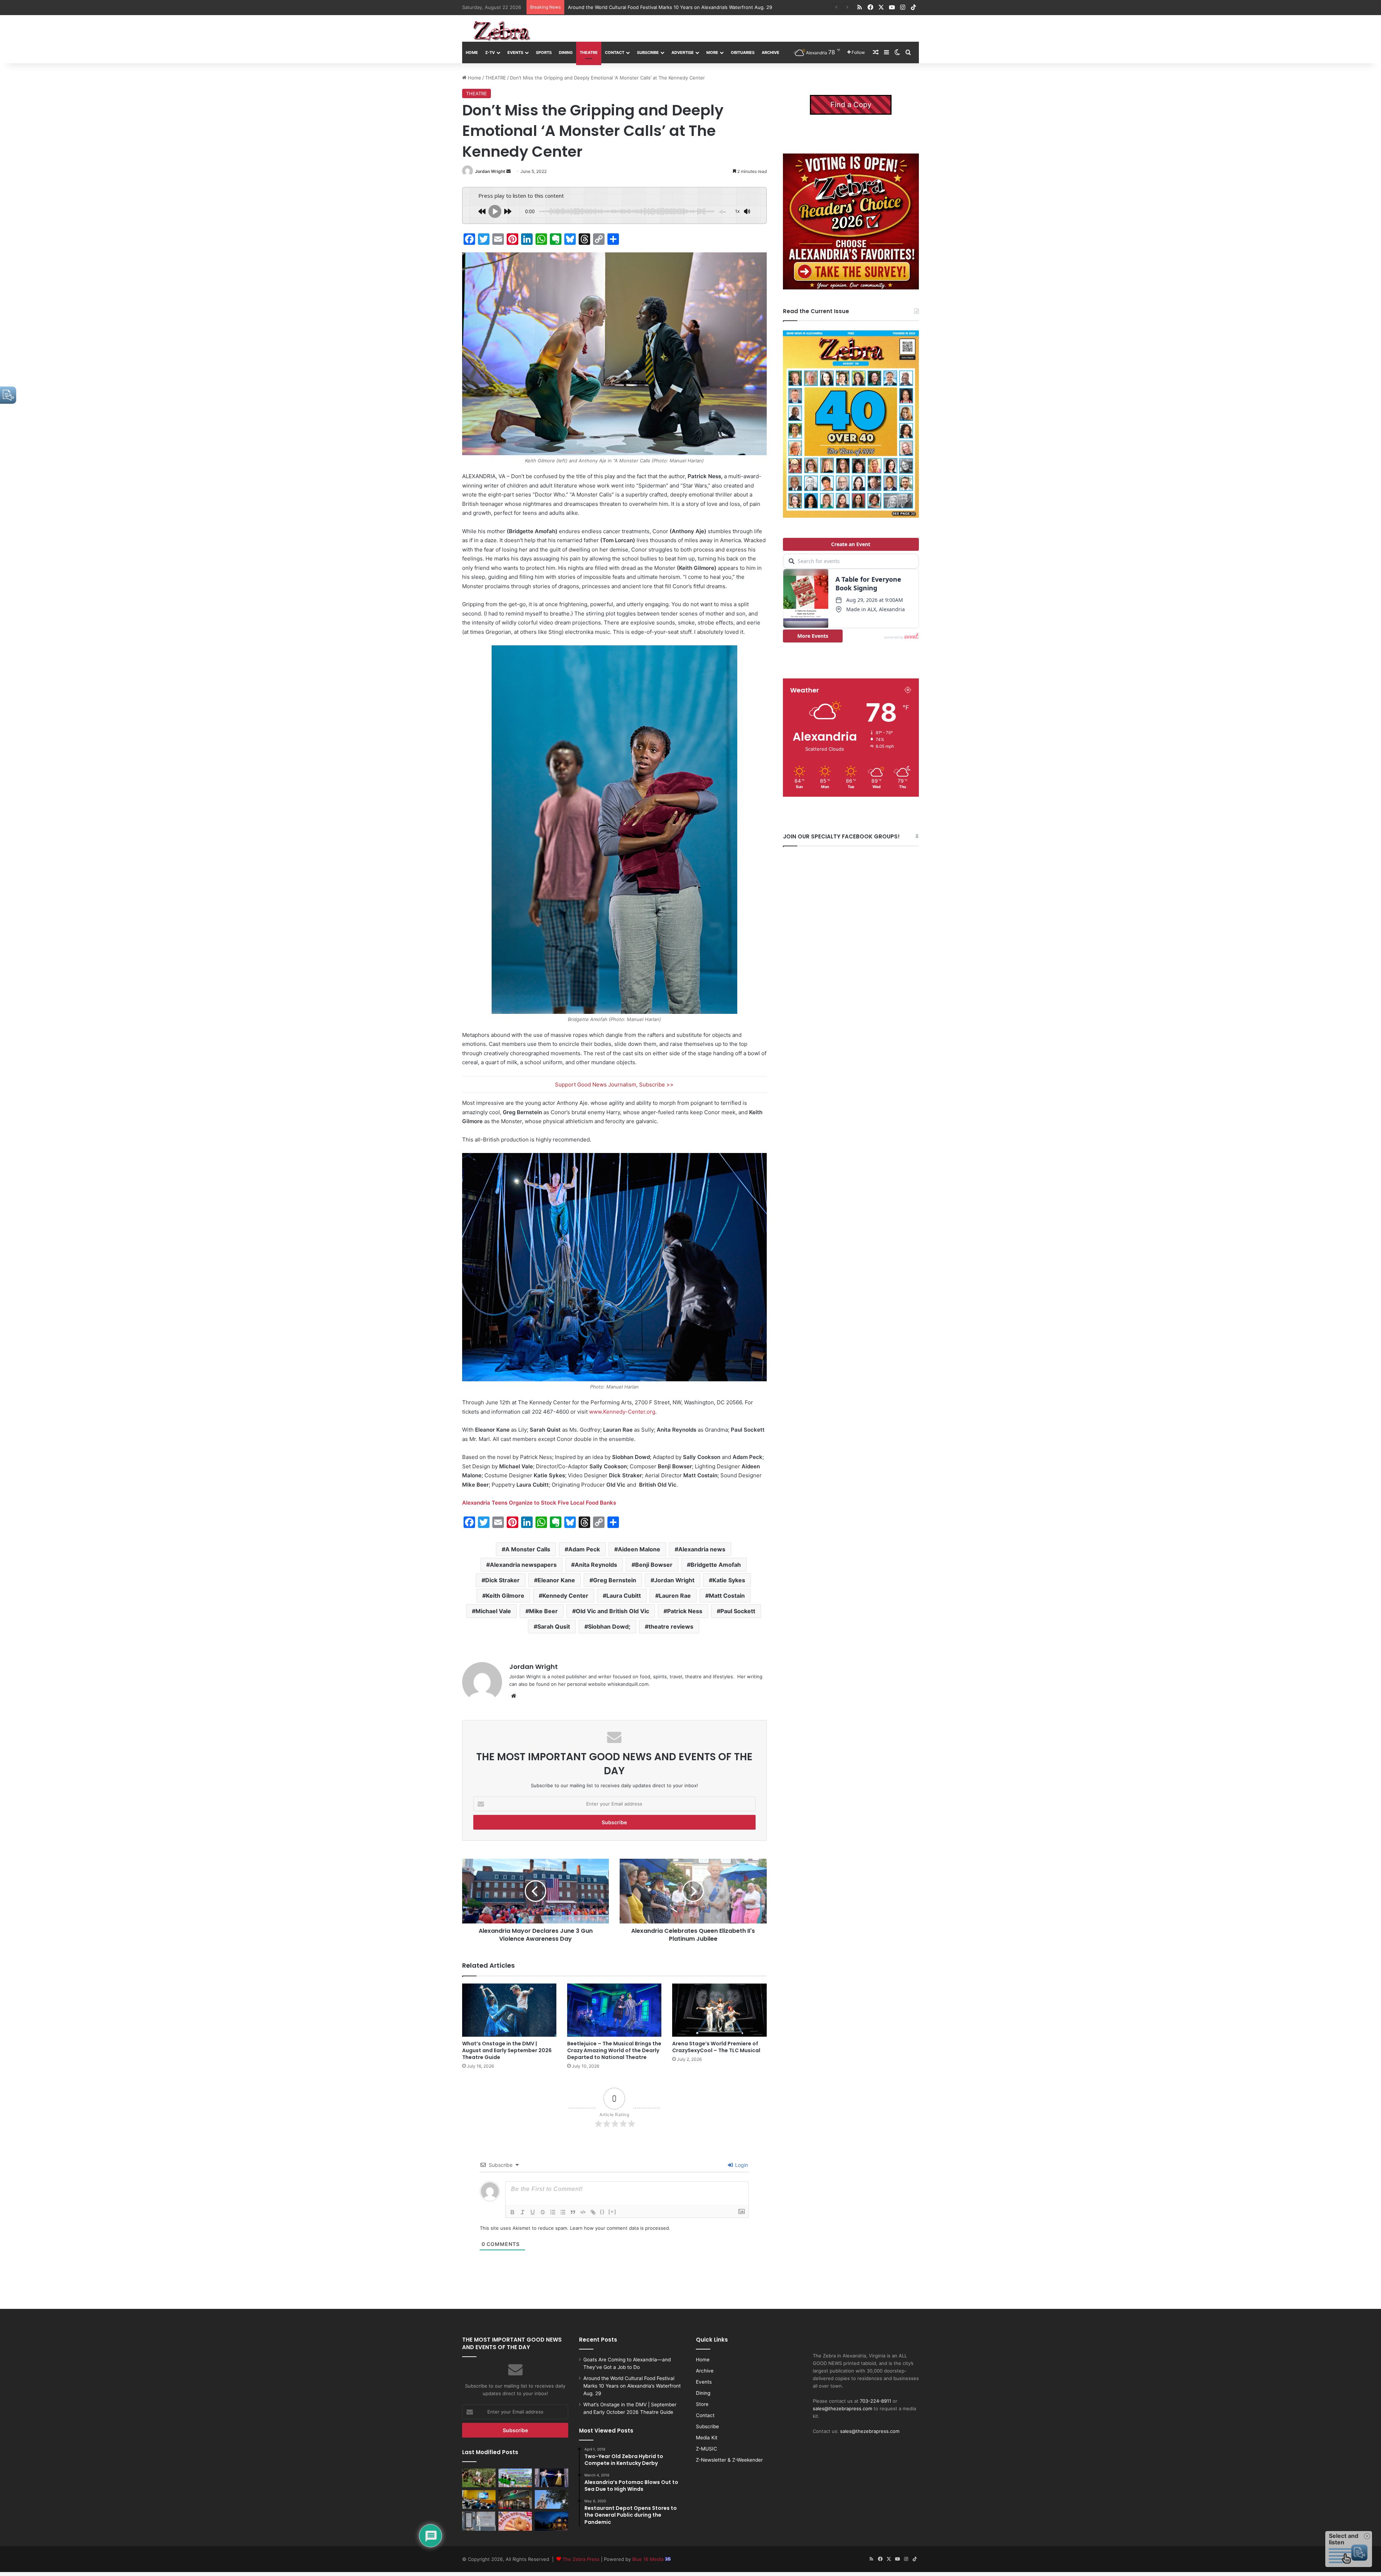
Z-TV (490, 52)
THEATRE (589, 52)
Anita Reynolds (596, 1565)
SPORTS (544, 52)
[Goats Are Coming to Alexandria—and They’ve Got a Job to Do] (479, 2478)
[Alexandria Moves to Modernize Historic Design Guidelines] (479, 2499)
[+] (612, 2212)
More (712, 52)
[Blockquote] (573, 2212)
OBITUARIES (743, 52)
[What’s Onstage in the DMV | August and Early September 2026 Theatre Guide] (509, 2010)
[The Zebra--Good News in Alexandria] (502, 31)
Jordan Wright (490, 171)
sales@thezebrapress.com (842, 2408)
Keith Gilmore (505, 1596)
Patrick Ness (685, 1611)
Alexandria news (702, 1549)
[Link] (593, 2212)
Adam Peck (584, 1549)
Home (472, 52)
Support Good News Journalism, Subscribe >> (614, 1085)
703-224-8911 (876, 2401)
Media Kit (707, 2438)
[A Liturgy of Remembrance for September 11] (552, 2499)
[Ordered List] (553, 2212)
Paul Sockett (738, 1611)
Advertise (683, 52)
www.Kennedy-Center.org (622, 1412)
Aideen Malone (639, 1549)
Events (515, 52)
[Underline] (533, 2212)
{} (602, 2212)
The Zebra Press (581, 2559)
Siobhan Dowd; (609, 1626)
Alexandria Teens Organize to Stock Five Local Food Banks (539, 1503)
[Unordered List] (563, 2212)
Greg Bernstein (615, 1580)
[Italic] (523, 2212)
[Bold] (512, 2212)
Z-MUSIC (707, 2449)
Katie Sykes (729, 1580)
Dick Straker (502, 1580)
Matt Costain (727, 1596)
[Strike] (543, 2212)
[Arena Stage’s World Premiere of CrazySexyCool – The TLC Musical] (719, 2010)
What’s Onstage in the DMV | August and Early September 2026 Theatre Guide (507, 2050)
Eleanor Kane (556, 1580)
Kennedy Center (565, 1596)
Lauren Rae (675, 1596)
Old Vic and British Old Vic (612, 1611)
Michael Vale (493, 1611)
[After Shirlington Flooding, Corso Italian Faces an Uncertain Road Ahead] (515, 2499)
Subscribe (648, 52)
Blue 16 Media (649, 2559)
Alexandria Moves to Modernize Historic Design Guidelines (634, 7)
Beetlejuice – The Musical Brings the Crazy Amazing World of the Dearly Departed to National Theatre (614, 2050)
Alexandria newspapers (523, 1565)
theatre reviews (671, 1626)
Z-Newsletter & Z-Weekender (729, 2460)
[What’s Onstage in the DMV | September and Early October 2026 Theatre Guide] (552, 2478)
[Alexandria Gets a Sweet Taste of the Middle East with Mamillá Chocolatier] (479, 2521)
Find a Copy (851, 105)
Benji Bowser (654, 1565)
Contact (615, 52)
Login (741, 2165)
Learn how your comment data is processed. (620, 2228)
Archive (771, 52)
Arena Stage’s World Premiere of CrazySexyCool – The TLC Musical (716, 2047)
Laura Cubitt (624, 1596)
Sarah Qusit (554, 1626)
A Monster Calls (528, 1549)
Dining (566, 52)
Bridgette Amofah (716, 1565)
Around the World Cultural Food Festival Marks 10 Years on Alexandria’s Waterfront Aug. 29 (632, 2386)
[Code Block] (583, 2212)
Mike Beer (543, 1611)
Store (702, 2404)
